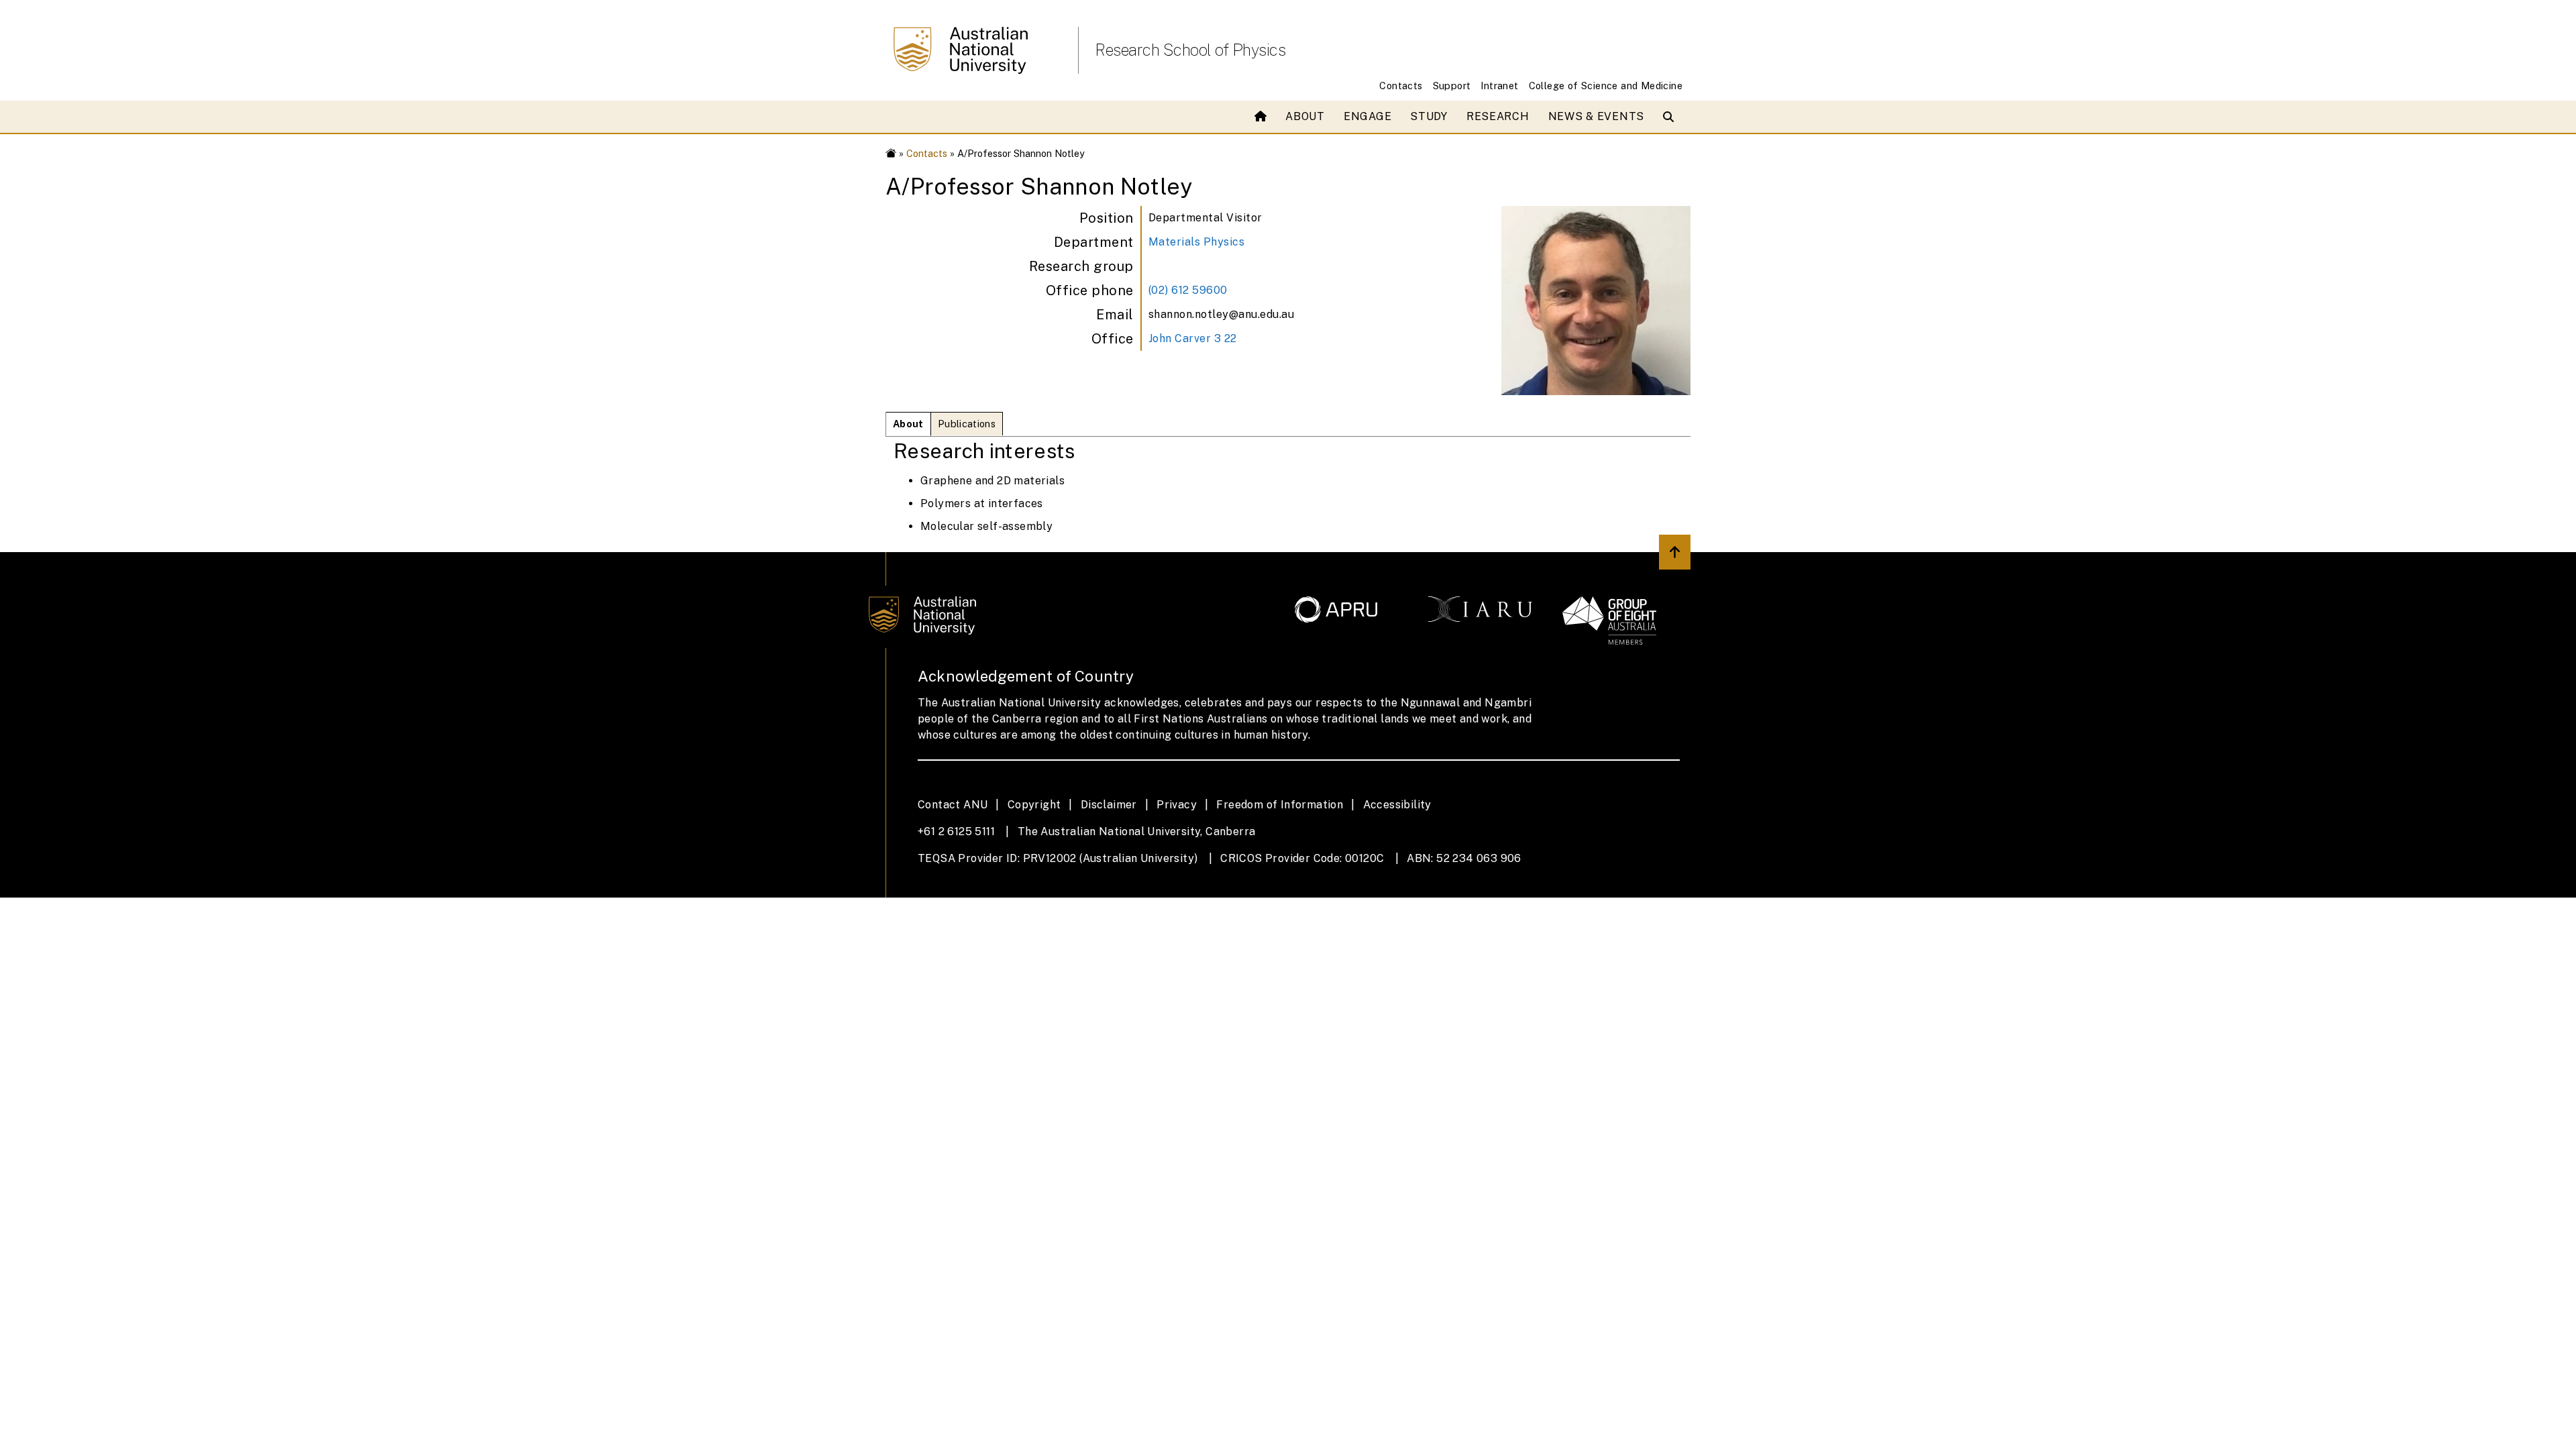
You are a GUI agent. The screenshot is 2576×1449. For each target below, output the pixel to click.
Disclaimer (1109, 805)
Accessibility (1397, 805)
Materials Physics (1197, 242)
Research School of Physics (1190, 50)
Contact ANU (953, 805)
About (1305, 116)
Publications (967, 424)
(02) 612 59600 (1188, 290)
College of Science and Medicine (1606, 86)
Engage (1367, 116)
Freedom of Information (1280, 805)
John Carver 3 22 (1193, 338)
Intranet (1499, 86)
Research (1498, 116)
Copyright (1034, 805)
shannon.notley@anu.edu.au (1222, 314)
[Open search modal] (1671, 117)
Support (1452, 86)
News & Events (1596, 116)
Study (1429, 116)
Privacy (1177, 805)
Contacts (1401, 86)
